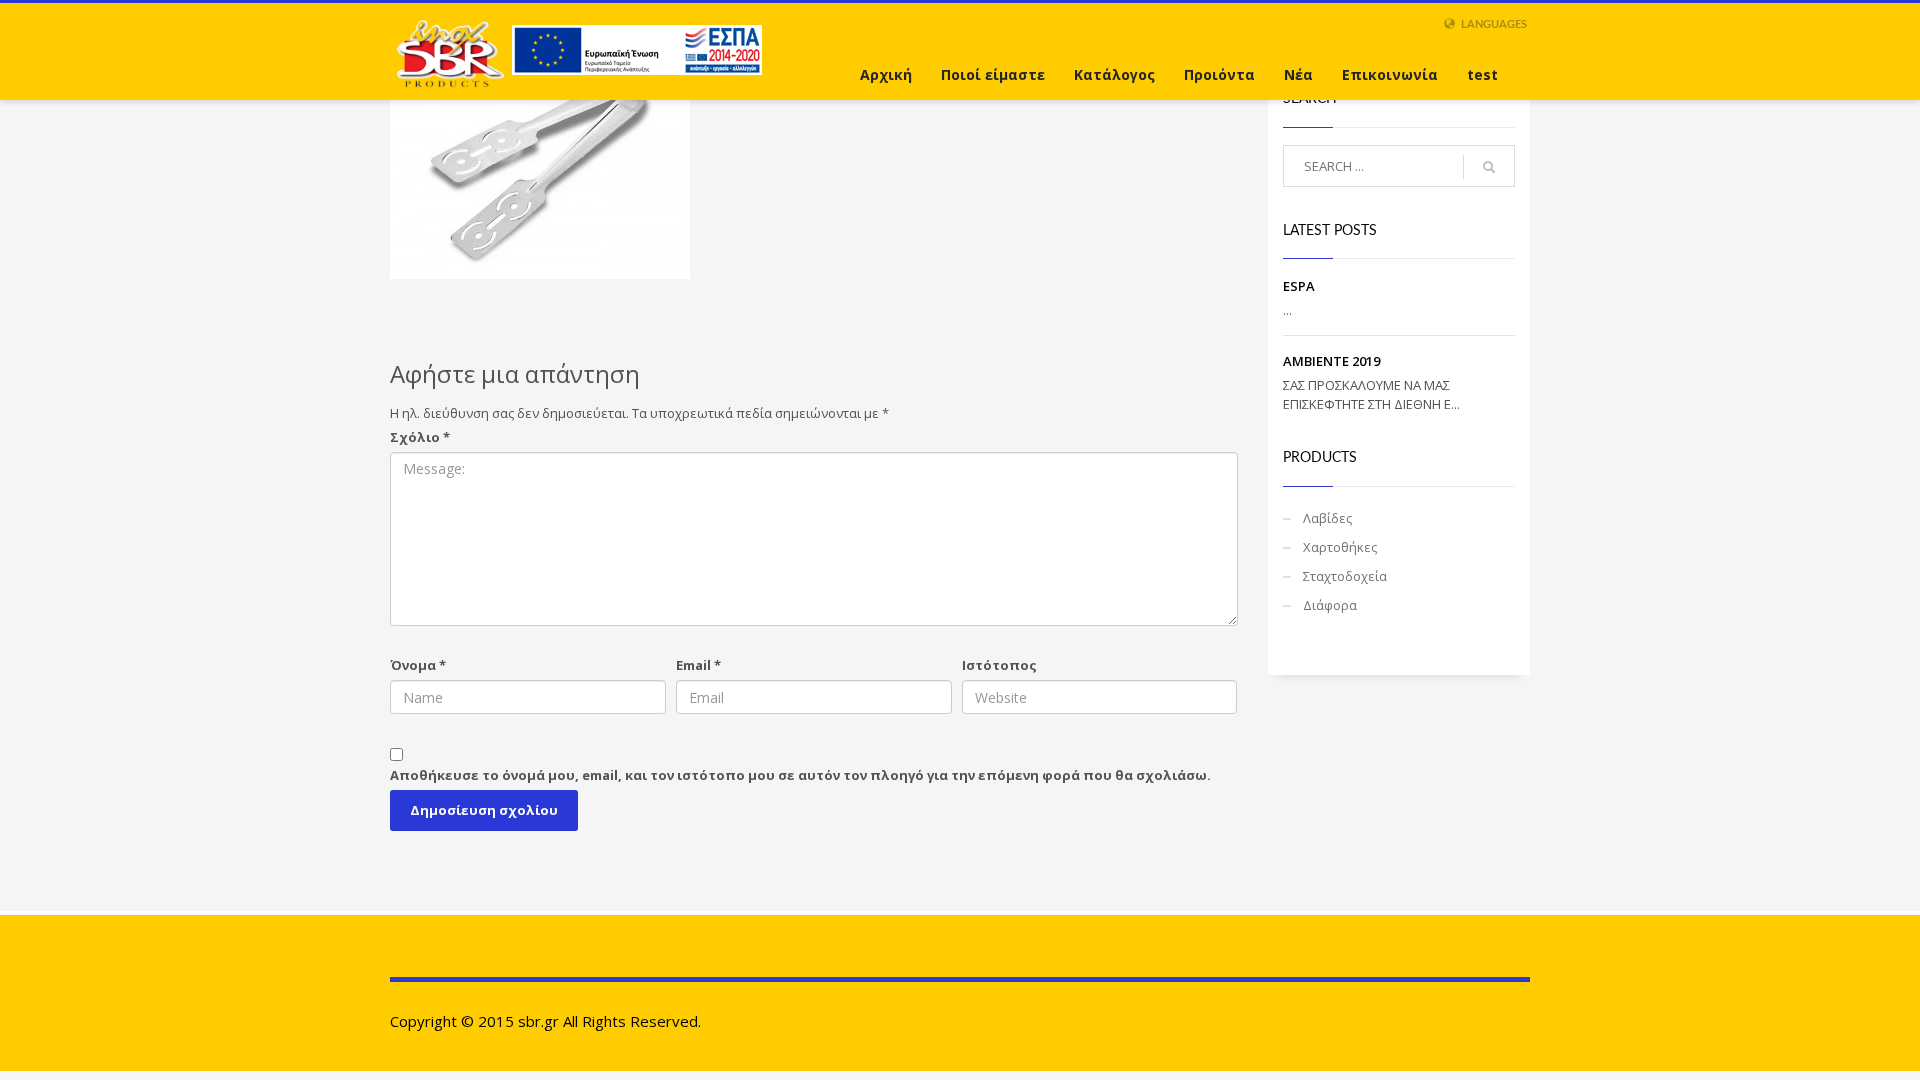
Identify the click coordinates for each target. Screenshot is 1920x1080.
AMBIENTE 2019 (1331, 361)
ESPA (1299, 286)
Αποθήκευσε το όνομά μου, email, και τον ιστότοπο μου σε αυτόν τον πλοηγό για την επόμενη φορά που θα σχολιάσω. (800, 775)
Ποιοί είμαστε (993, 74)
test (1482, 74)
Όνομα (418, 665)
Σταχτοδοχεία (1345, 576)
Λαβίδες (1327, 518)
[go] (1489, 167)
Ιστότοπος (999, 665)
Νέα (1298, 74)
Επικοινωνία (1390, 74)
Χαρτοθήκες (1340, 547)
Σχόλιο (420, 437)
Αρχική (886, 74)
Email (698, 665)
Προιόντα (1219, 74)
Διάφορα (1330, 605)
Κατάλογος (1114, 74)
